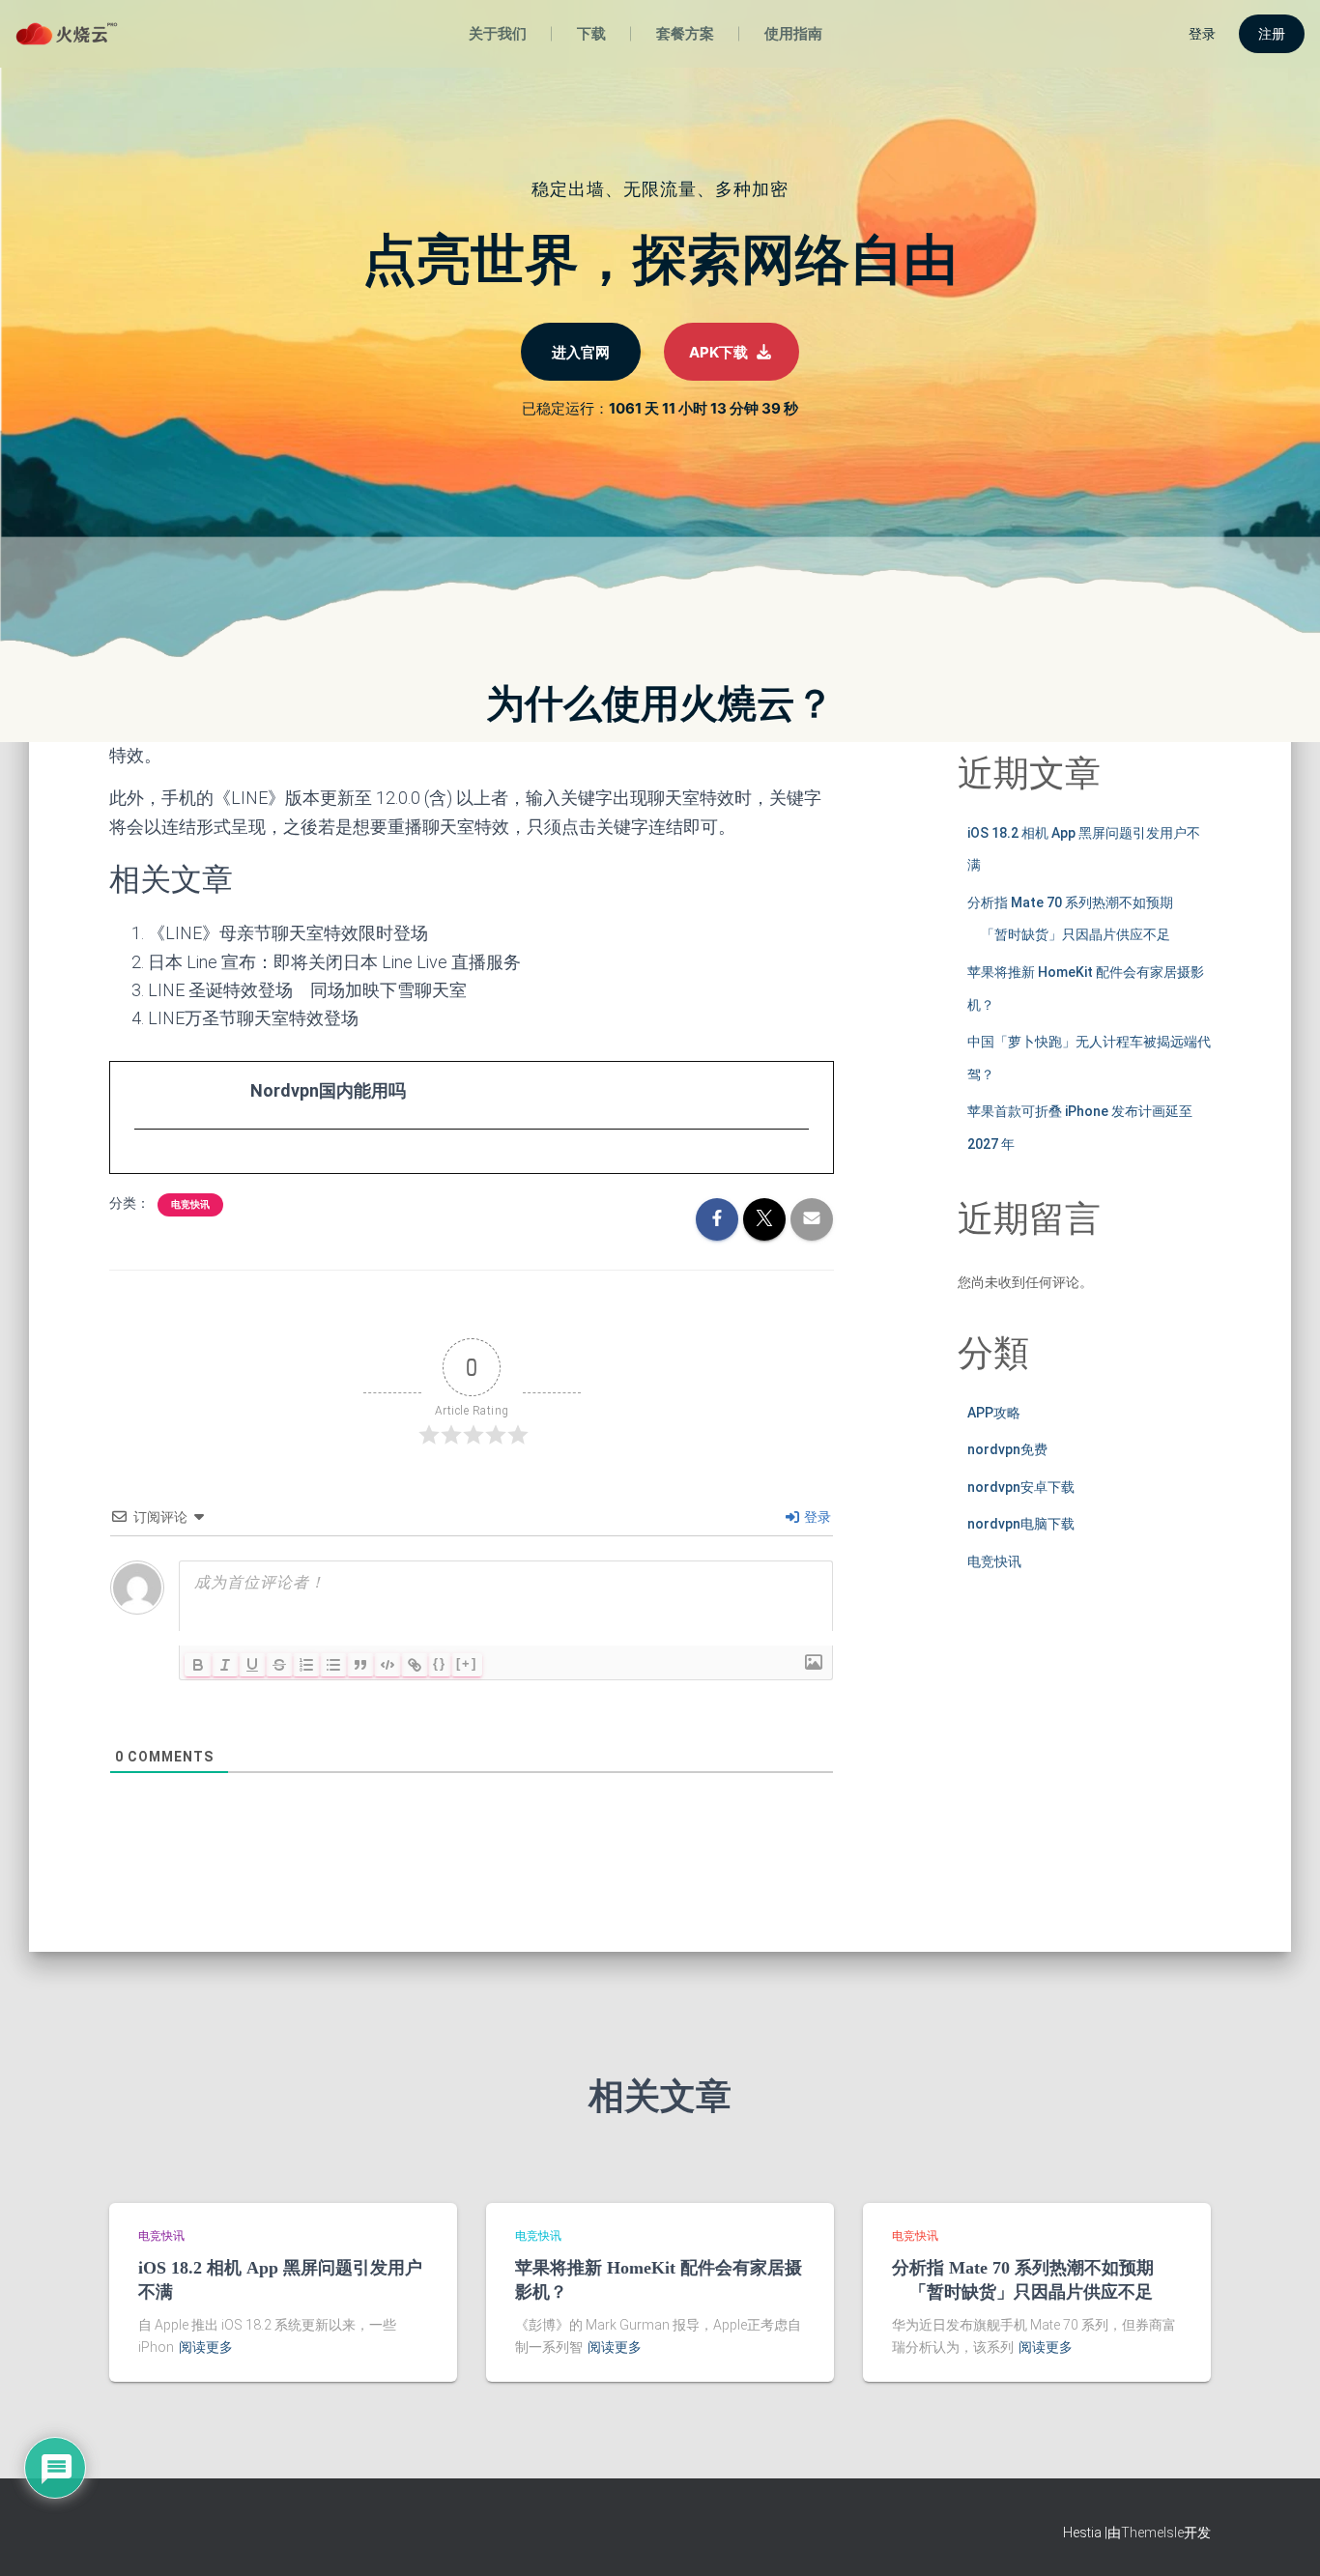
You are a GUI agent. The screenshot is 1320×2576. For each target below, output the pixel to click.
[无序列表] (333, 1665)
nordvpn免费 (1007, 1449)
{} (440, 1663)
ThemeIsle (1152, 2533)
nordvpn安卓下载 (1021, 1487)
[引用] (360, 1665)
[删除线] (279, 1665)
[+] (467, 1663)
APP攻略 (994, 1413)
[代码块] (387, 1665)
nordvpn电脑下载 (1021, 1524)
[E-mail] (144, 1165)
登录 (816, 1517)
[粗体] (198, 1665)
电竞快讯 (190, 1204)
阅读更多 (206, 2347)
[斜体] (225, 1665)
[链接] (415, 1665)
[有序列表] (306, 1665)
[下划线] (252, 1665)
